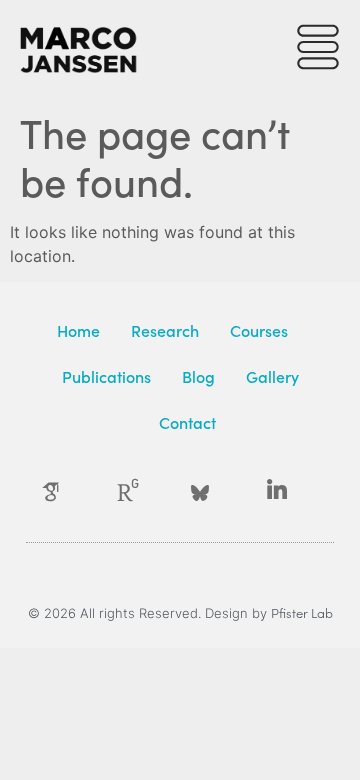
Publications (106, 376)
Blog (198, 376)
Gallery (272, 376)
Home (78, 330)
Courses (259, 330)
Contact (187, 422)
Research (165, 330)
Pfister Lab (302, 612)
